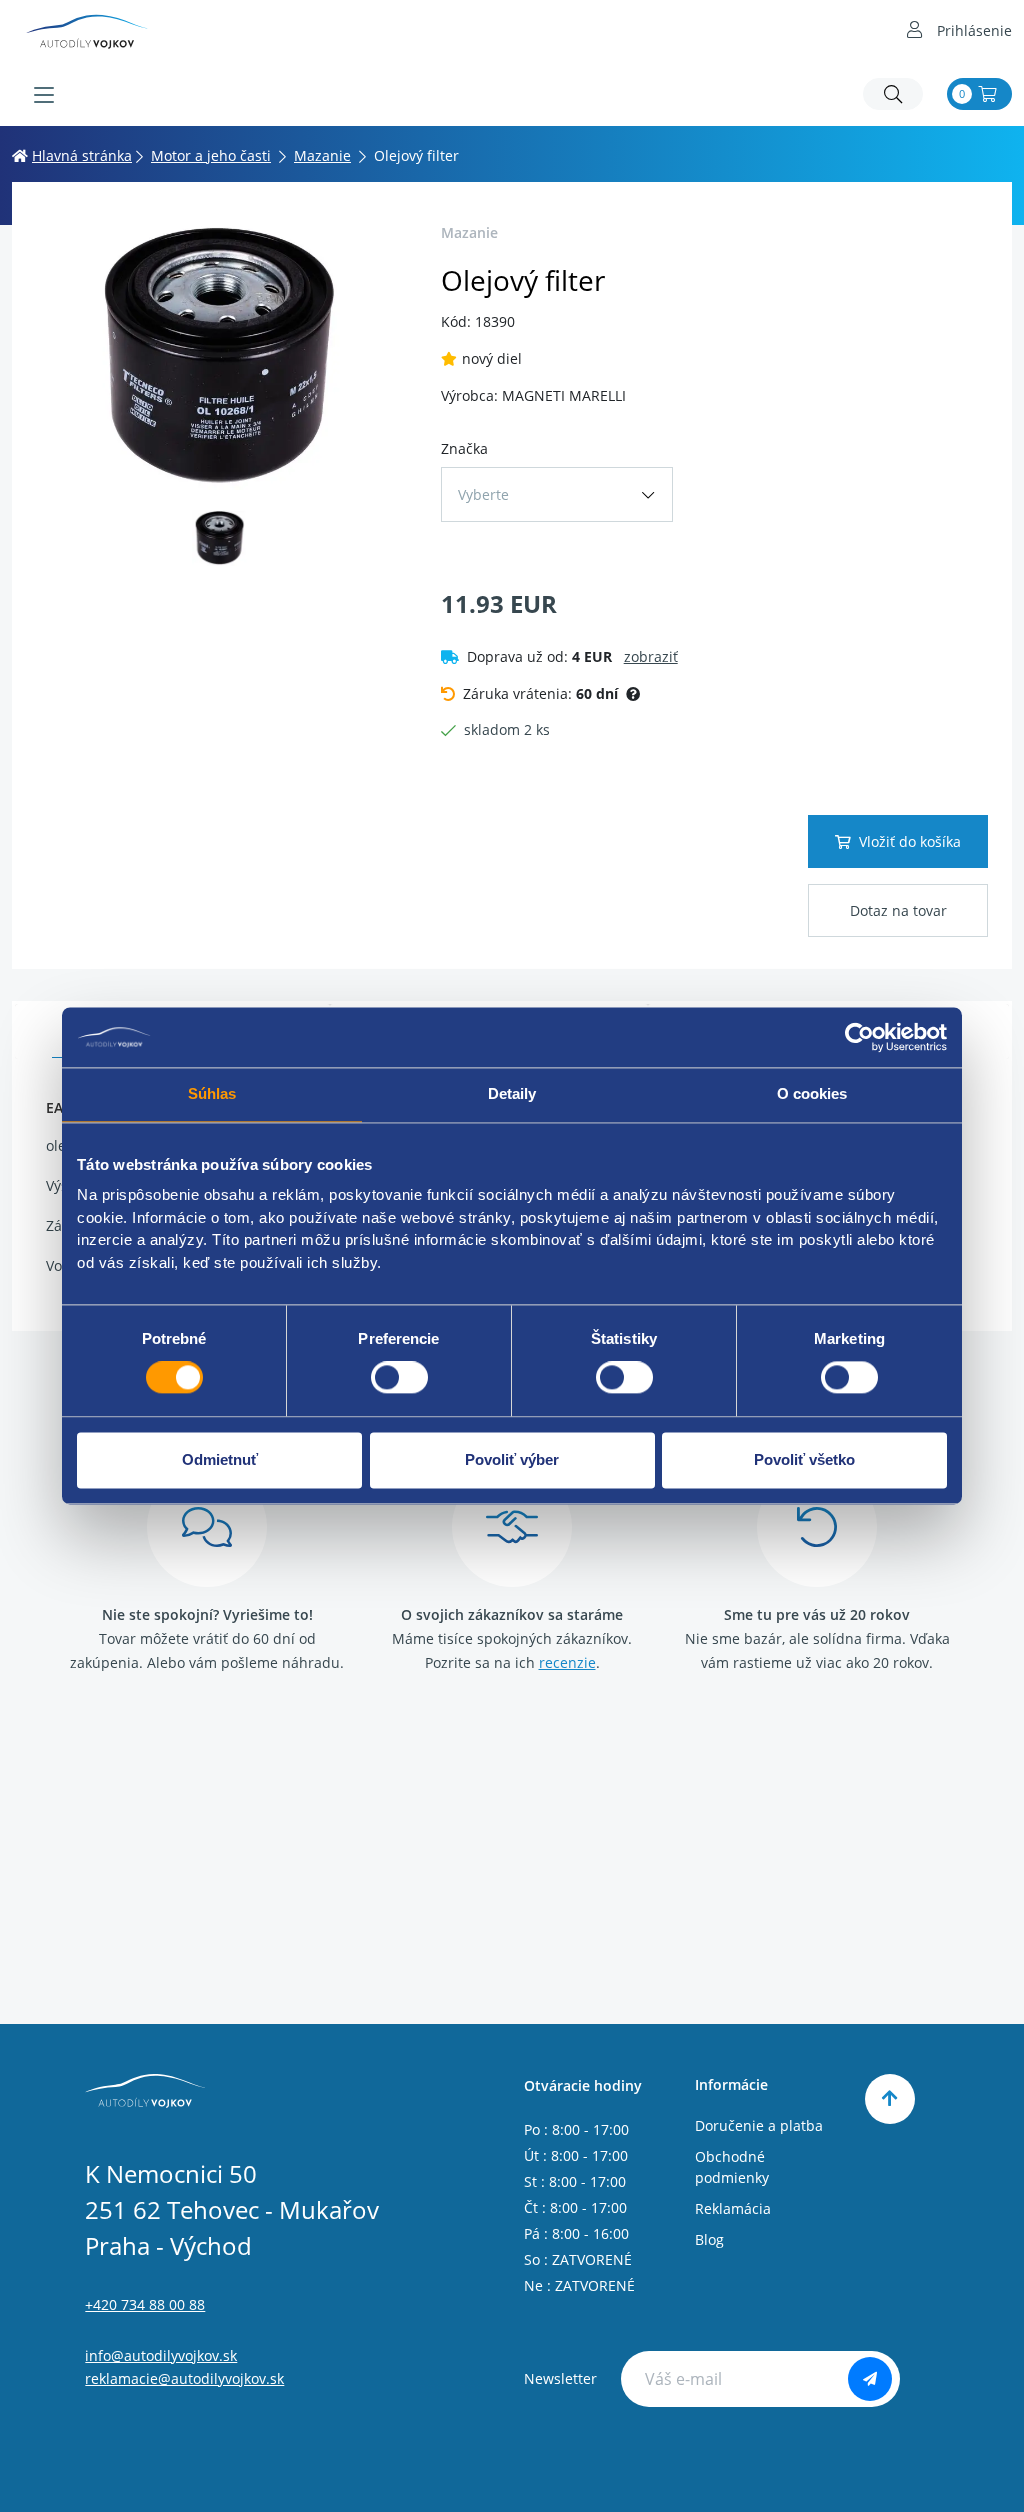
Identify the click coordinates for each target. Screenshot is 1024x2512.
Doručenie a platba (759, 2125)
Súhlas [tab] (212, 1093)
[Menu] (44, 95)
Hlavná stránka (82, 155)
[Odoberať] (870, 2379)
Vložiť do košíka (910, 841)
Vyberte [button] (483, 494)
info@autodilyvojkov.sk (161, 2355)
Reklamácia (733, 2208)
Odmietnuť (220, 1459)
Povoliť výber (512, 1459)
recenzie (567, 1662)
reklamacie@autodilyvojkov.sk (184, 2378)
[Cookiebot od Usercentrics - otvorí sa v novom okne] (859, 1037)
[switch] (399, 1378)
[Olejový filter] (220, 356)
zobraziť (651, 656)
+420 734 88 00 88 (145, 2304)
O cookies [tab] (812, 1093)
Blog (709, 2239)
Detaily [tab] (512, 1093)
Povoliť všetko (804, 1459)
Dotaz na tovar (898, 910)
